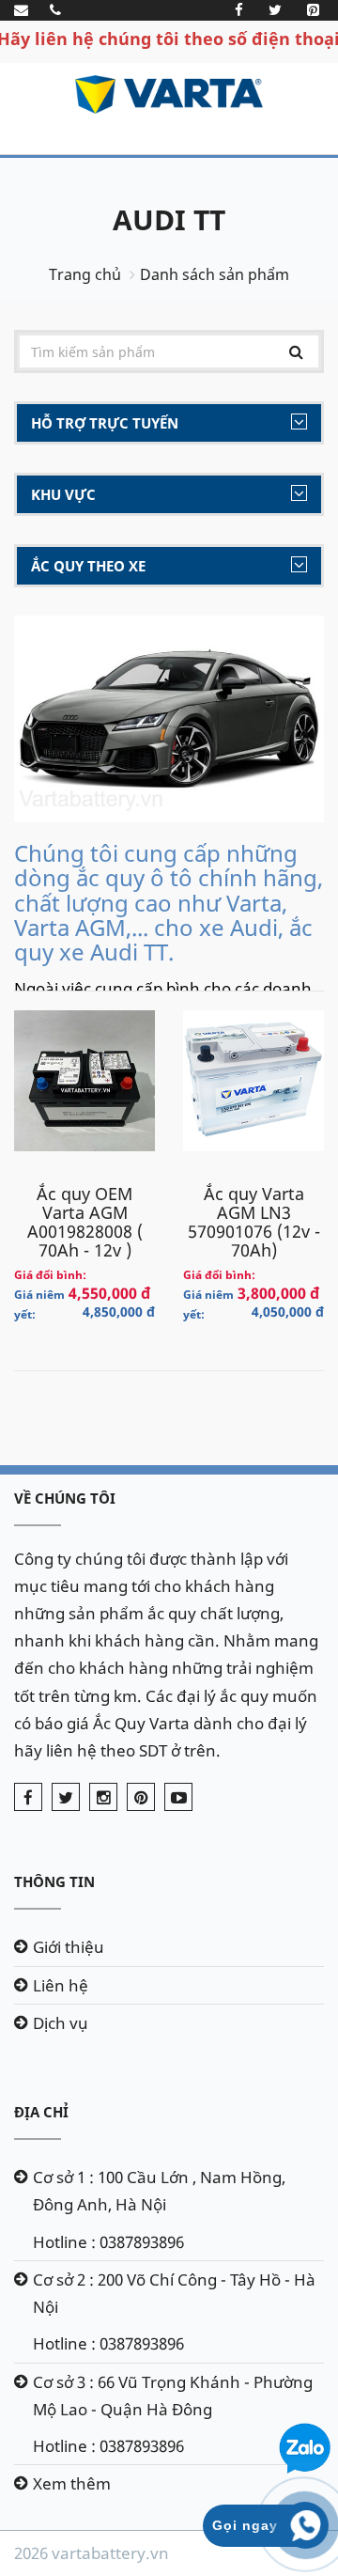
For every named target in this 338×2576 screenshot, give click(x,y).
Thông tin (54, 1881)
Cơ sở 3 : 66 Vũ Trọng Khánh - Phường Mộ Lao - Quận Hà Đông (173, 2396)
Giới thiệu (69, 1947)
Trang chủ (85, 274)
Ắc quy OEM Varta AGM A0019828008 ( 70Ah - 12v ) (85, 1222)
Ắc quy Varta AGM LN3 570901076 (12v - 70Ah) (254, 1222)
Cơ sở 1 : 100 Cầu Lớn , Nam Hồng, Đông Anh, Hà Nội (159, 2191)
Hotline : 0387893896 (108, 2242)
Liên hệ (61, 1985)
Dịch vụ (61, 2023)
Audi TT (169, 219)
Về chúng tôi (65, 1498)
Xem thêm (72, 2483)
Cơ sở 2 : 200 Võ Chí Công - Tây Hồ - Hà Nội (174, 2293)
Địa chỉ (41, 2112)
